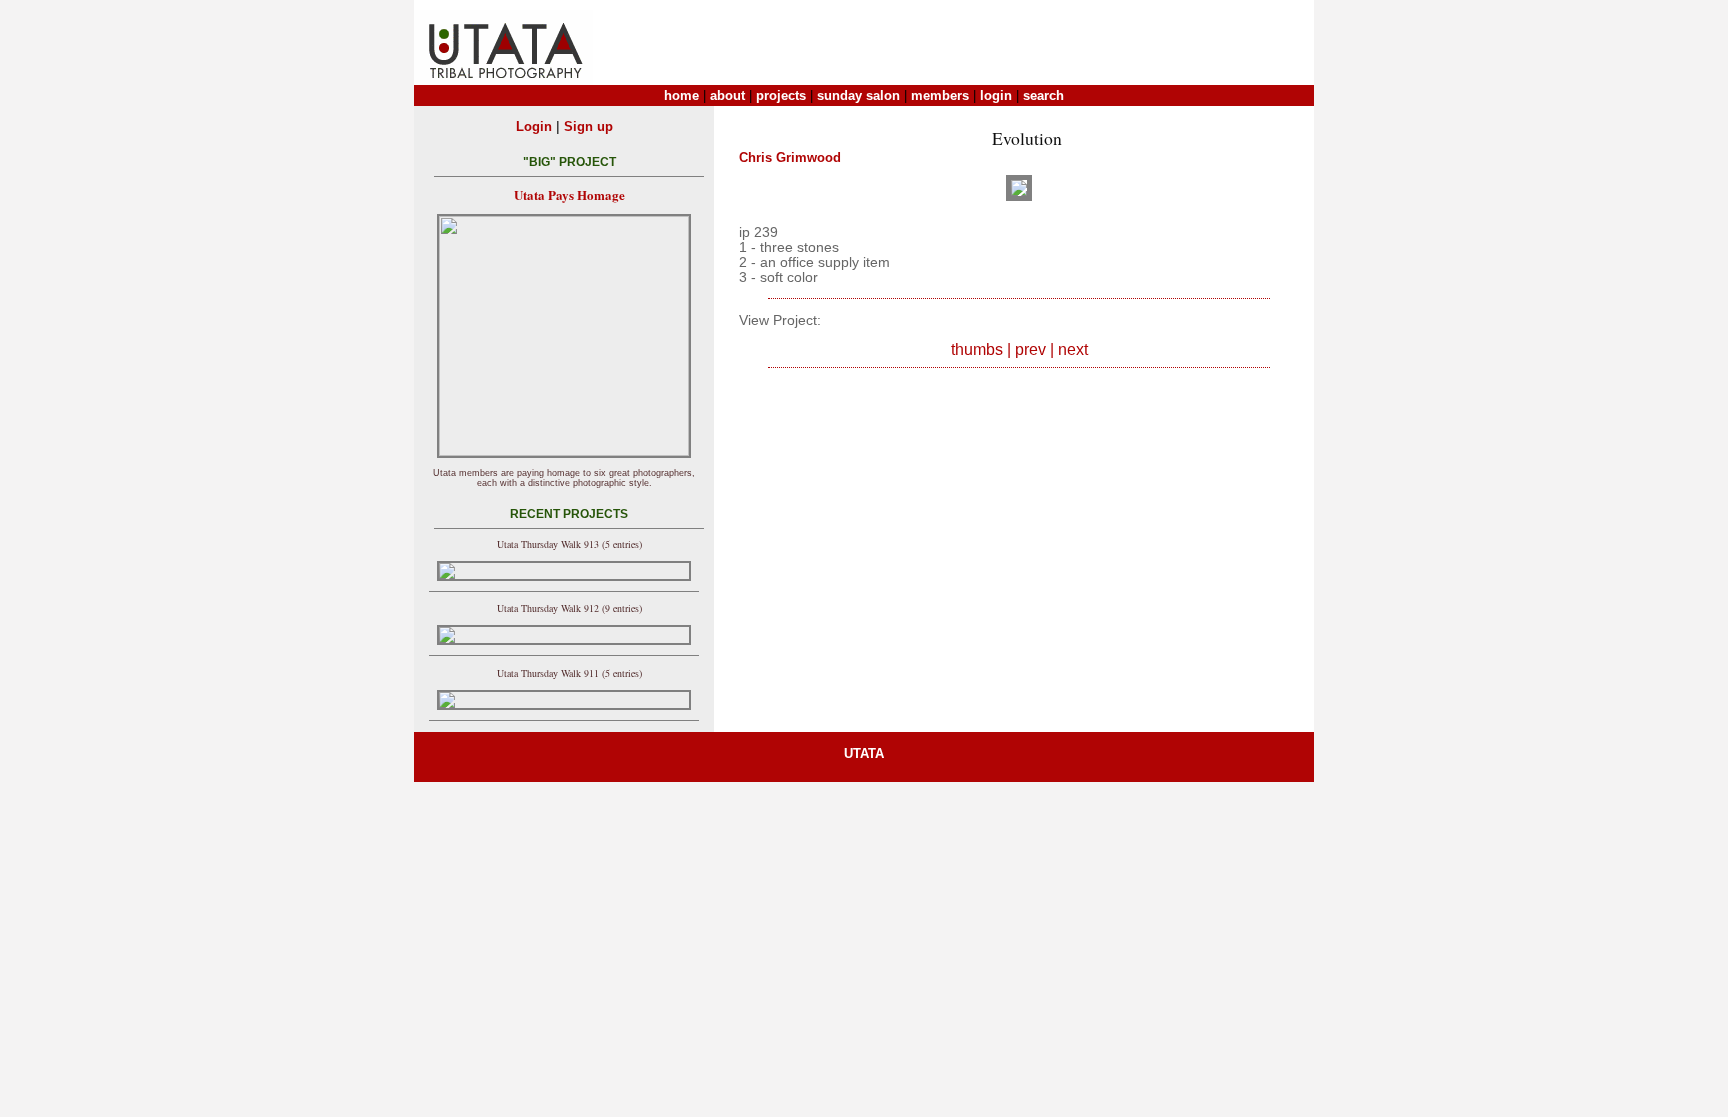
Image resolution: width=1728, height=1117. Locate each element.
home (681, 95)
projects (781, 95)
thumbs (977, 349)
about (727, 95)
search (1043, 95)
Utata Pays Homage (569, 194)
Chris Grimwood (790, 157)
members (940, 95)
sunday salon (858, 95)
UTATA (864, 753)
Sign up (588, 126)
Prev (1030, 349)
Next (1073, 349)
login (996, 95)
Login (534, 126)
